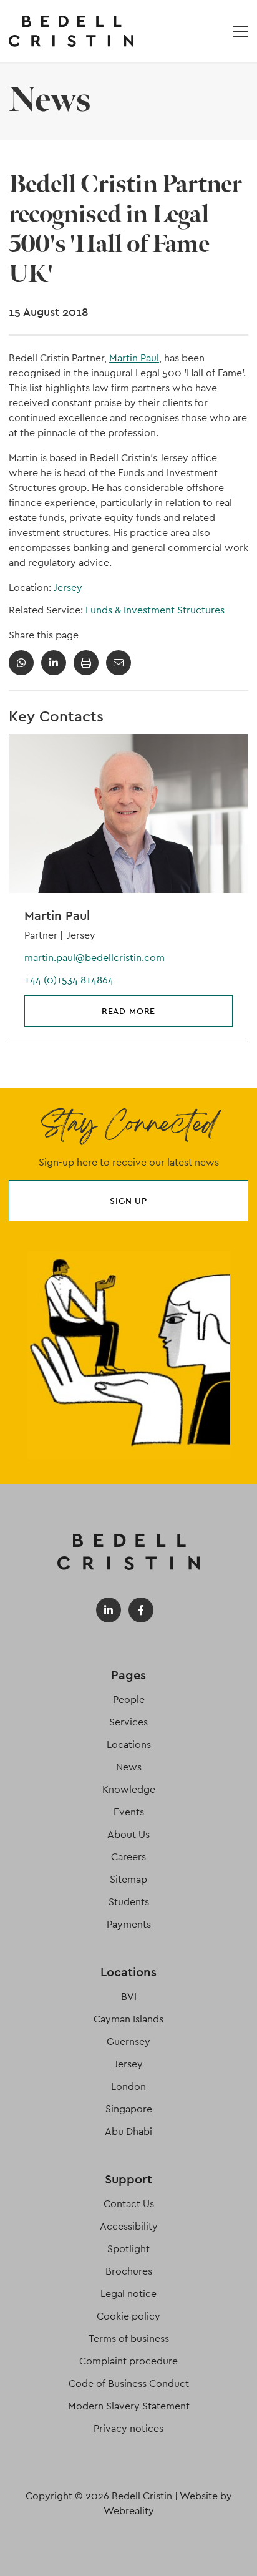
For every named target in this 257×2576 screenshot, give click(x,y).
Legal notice (128, 2294)
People (129, 1700)
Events (129, 1812)
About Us (128, 1834)
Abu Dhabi (128, 2131)
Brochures (129, 2271)
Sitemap (128, 1879)
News (129, 1767)
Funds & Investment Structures (155, 610)
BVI (129, 1997)
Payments (129, 1924)
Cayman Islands (128, 2019)
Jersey (68, 588)
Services (128, 1722)
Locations (129, 1744)
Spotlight (128, 2249)
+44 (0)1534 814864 (69, 980)
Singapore (129, 2109)
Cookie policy (128, 2316)
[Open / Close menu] (241, 31)
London (128, 2086)
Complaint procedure (128, 2361)
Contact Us (129, 2204)
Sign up (128, 1201)
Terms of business (129, 2339)
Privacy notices (128, 2428)
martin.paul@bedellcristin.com (95, 958)
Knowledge (129, 1789)
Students (129, 1902)
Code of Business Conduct (129, 2383)
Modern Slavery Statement (129, 2406)
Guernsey (128, 2042)
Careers (128, 1857)
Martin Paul (134, 358)
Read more (129, 1011)
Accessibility (129, 2226)
